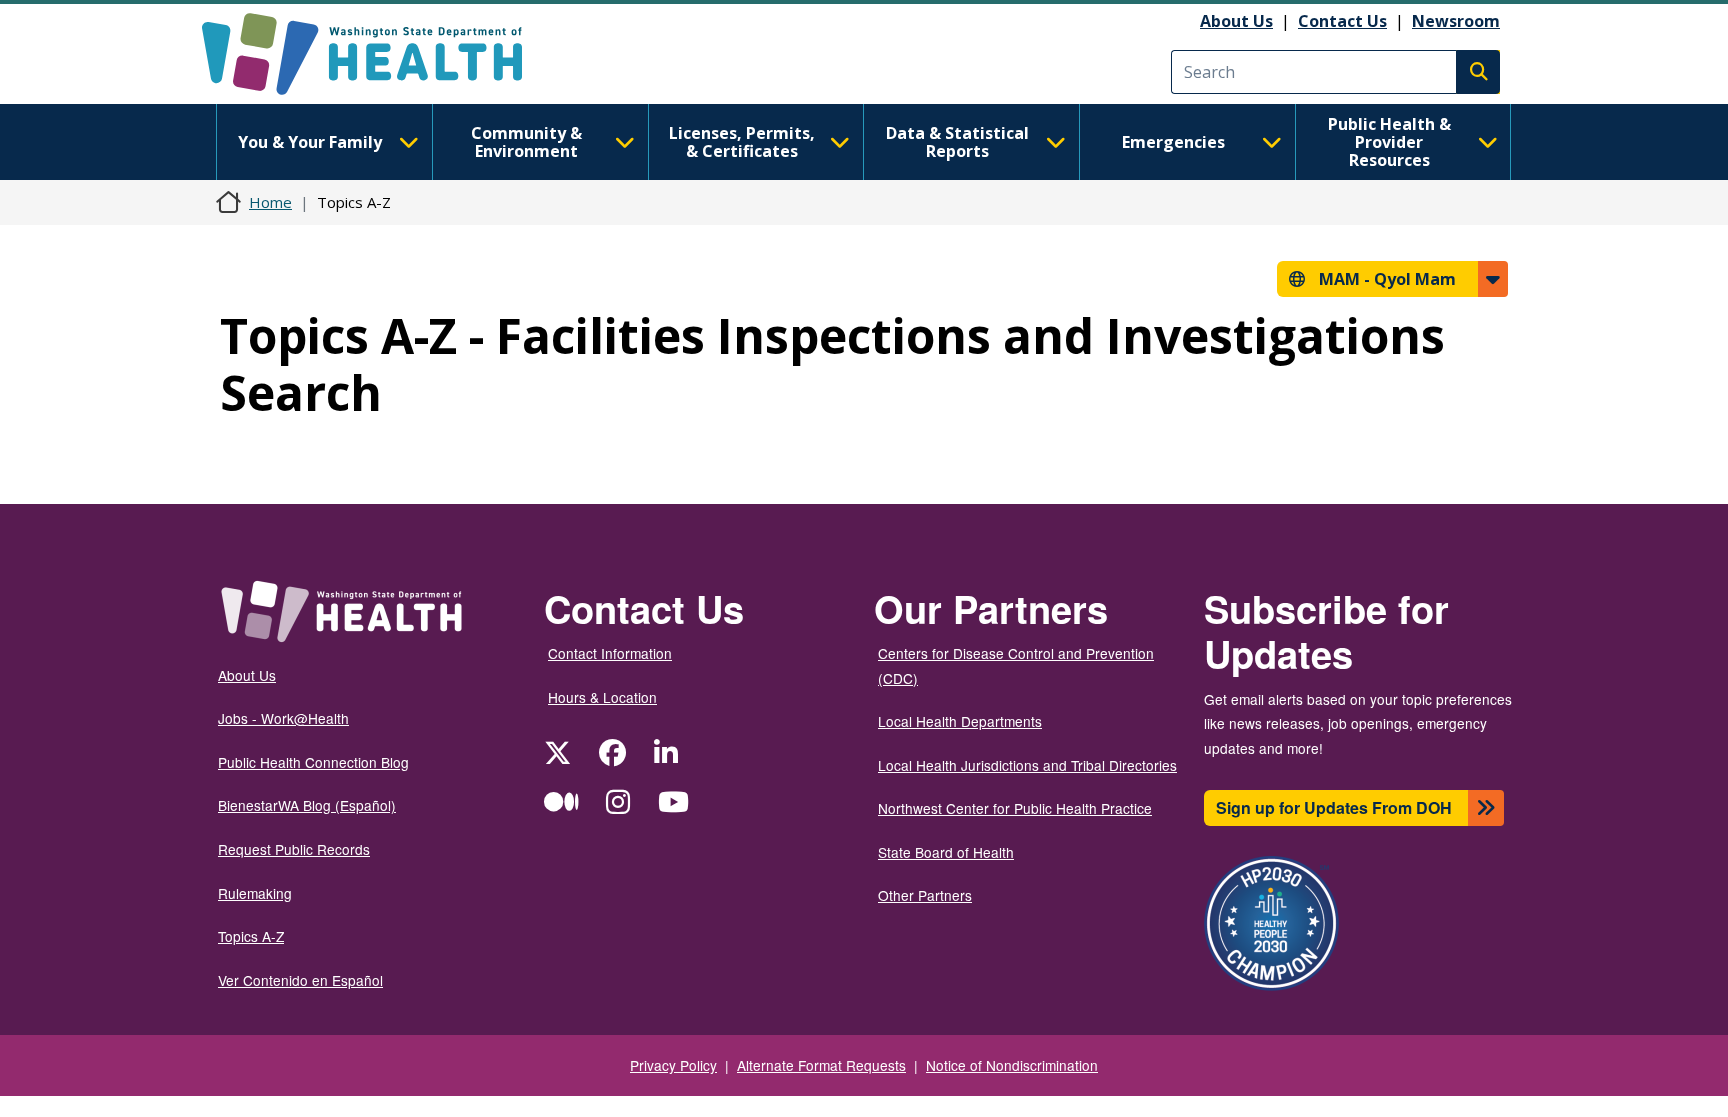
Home (270, 202)
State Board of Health (946, 852)
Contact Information (610, 653)
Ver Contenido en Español (300, 980)
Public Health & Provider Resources (1389, 142)
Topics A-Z (251, 936)
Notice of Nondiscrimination (1012, 1065)
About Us (1236, 21)
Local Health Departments (960, 721)
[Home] (379, 54)
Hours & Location (602, 697)
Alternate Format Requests (821, 1065)
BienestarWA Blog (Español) (307, 805)
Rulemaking (255, 893)
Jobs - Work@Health (283, 718)
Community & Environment (526, 142)
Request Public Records (294, 849)
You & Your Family (310, 142)
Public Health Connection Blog (313, 762)
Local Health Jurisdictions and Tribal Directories (1027, 765)
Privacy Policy (673, 1065)
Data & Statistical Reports (957, 142)
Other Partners (925, 895)
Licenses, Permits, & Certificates (742, 142)
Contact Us (1342, 21)
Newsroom (1456, 21)
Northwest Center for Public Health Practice (1015, 808)
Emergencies (1173, 142)
